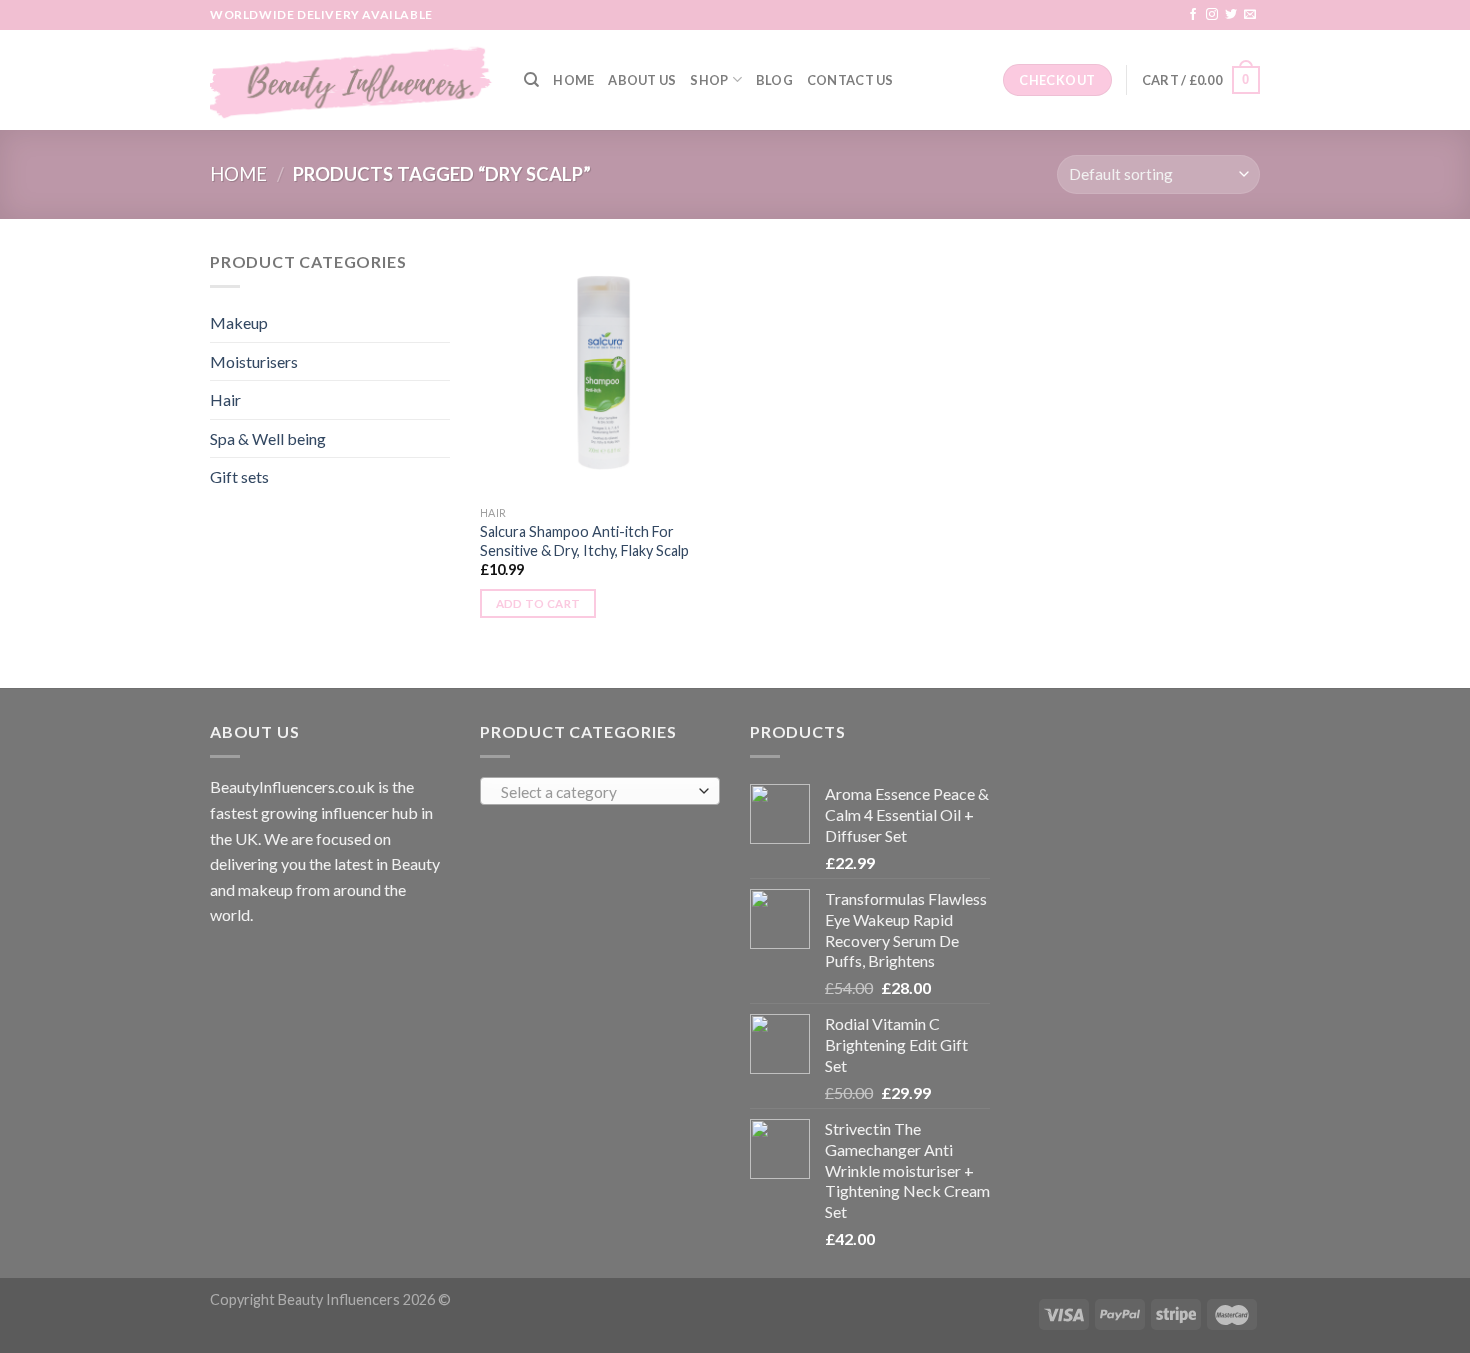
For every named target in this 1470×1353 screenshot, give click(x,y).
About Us (642, 80)
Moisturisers (254, 361)
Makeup (239, 322)
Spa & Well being (268, 438)
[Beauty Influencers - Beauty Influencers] (352, 80)
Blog (774, 80)
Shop (709, 80)
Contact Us (850, 80)
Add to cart (538, 603)
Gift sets (239, 476)
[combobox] (600, 791)
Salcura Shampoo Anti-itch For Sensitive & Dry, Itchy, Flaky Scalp (584, 541)
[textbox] (595, 792)
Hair (225, 399)
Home (573, 80)
